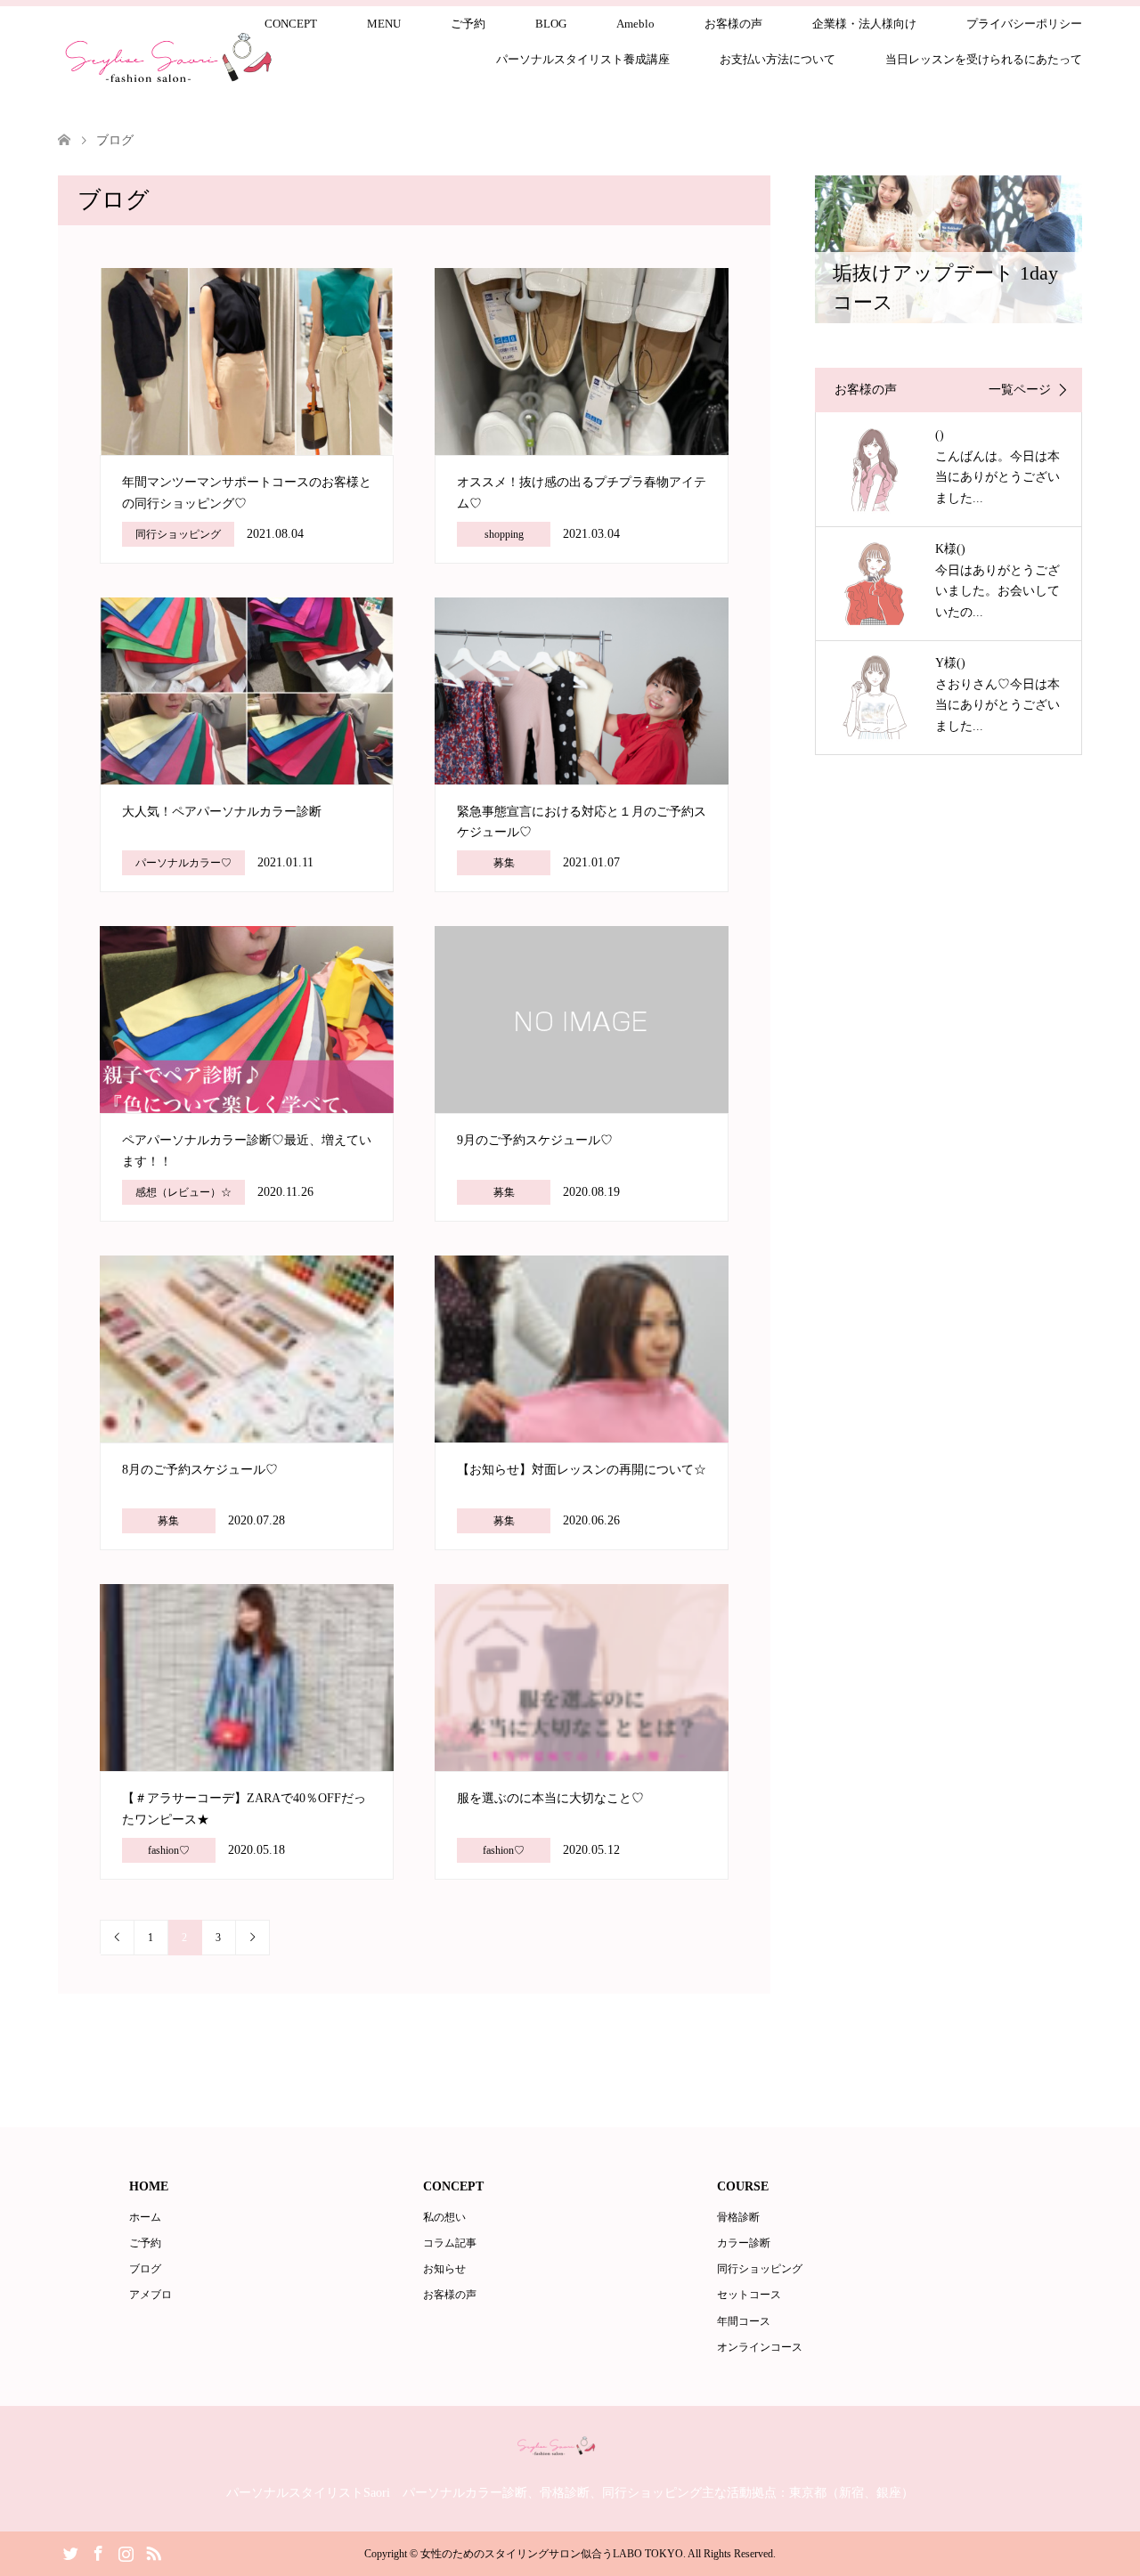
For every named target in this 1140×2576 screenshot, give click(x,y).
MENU (384, 24)
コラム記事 (450, 2243)
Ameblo (635, 24)
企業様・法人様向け (864, 24)
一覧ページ (1020, 390)
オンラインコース (760, 2347)
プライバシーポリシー (1024, 24)
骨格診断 (738, 2217)
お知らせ (444, 2269)
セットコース (749, 2295)
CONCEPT (291, 24)
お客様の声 (733, 24)
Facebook (98, 2552)
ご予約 (468, 24)
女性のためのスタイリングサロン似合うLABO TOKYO (552, 2554)
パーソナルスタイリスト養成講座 (583, 59)
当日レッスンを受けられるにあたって (984, 59)
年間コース (744, 2321)
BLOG (551, 24)
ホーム (145, 2217)
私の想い (444, 2217)
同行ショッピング (760, 2269)
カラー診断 (744, 2243)
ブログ (145, 2269)
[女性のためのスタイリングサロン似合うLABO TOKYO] (570, 2452)
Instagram (126, 2552)
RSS (153, 2552)
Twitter (70, 2552)
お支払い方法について (778, 59)
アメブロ (151, 2295)
